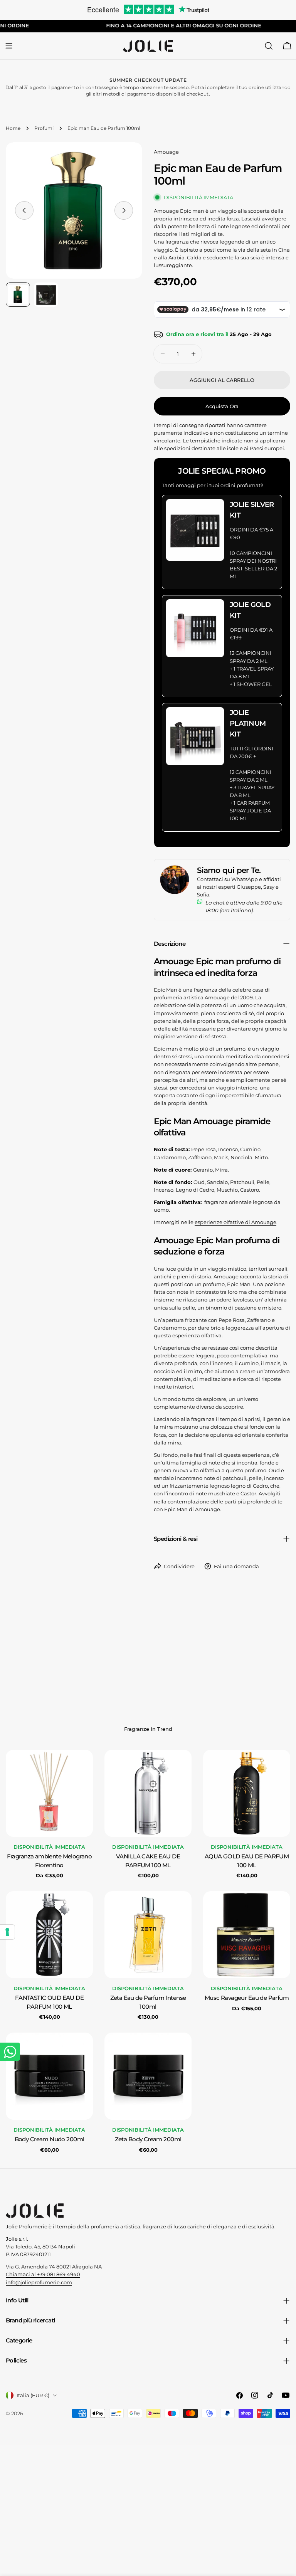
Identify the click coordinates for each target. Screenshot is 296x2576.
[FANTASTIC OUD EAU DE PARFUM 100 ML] (49, 1935)
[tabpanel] (148, 1952)
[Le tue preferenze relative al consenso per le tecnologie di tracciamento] (7, 1932)
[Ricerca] (269, 46)
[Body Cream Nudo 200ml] (49, 2076)
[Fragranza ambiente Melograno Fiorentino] (49, 1793)
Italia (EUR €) (33, 2395)
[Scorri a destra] (124, 210)
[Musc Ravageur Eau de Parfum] (247, 1935)
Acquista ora (222, 406)
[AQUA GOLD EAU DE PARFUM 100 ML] (247, 1793)
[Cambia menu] (9, 46)
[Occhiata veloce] (82, 1767)
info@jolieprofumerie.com (39, 2282)
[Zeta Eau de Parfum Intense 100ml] (148, 1935)
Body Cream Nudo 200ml (50, 2139)
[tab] (148, 1730)
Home (13, 128)
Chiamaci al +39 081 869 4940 (43, 2274)
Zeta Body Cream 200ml (148, 2139)
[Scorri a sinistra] (24, 210)
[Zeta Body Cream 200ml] (148, 2076)
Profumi (44, 128)
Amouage (166, 152)
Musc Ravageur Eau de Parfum (247, 1998)
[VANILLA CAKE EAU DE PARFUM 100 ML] (148, 1793)
